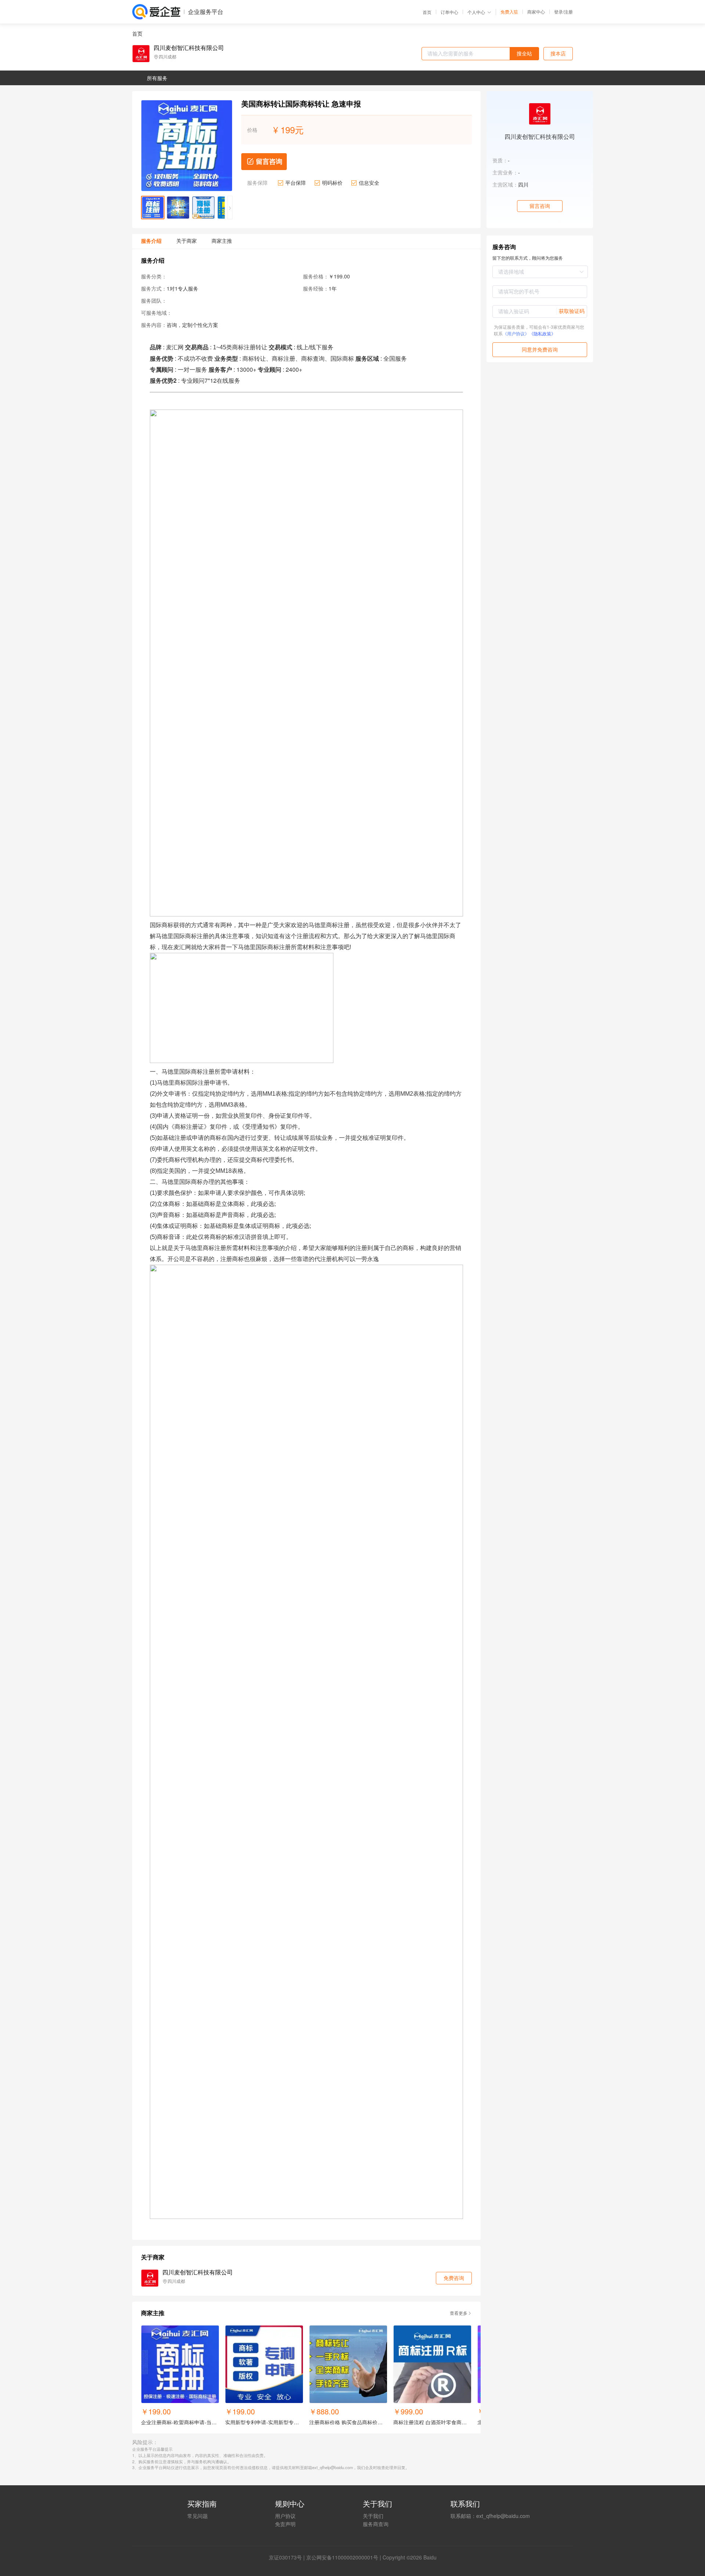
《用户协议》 (516, 333)
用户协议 (285, 2516)
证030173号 (288, 2557)
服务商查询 (376, 2524)
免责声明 (285, 2524)
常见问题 (198, 2516)
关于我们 (373, 2516)
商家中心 (536, 12)
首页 (427, 12)
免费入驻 (509, 12)
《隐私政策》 (542, 333)
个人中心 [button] (476, 12)
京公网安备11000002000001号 (342, 2557)
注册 (568, 12)
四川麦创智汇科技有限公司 (189, 48)
